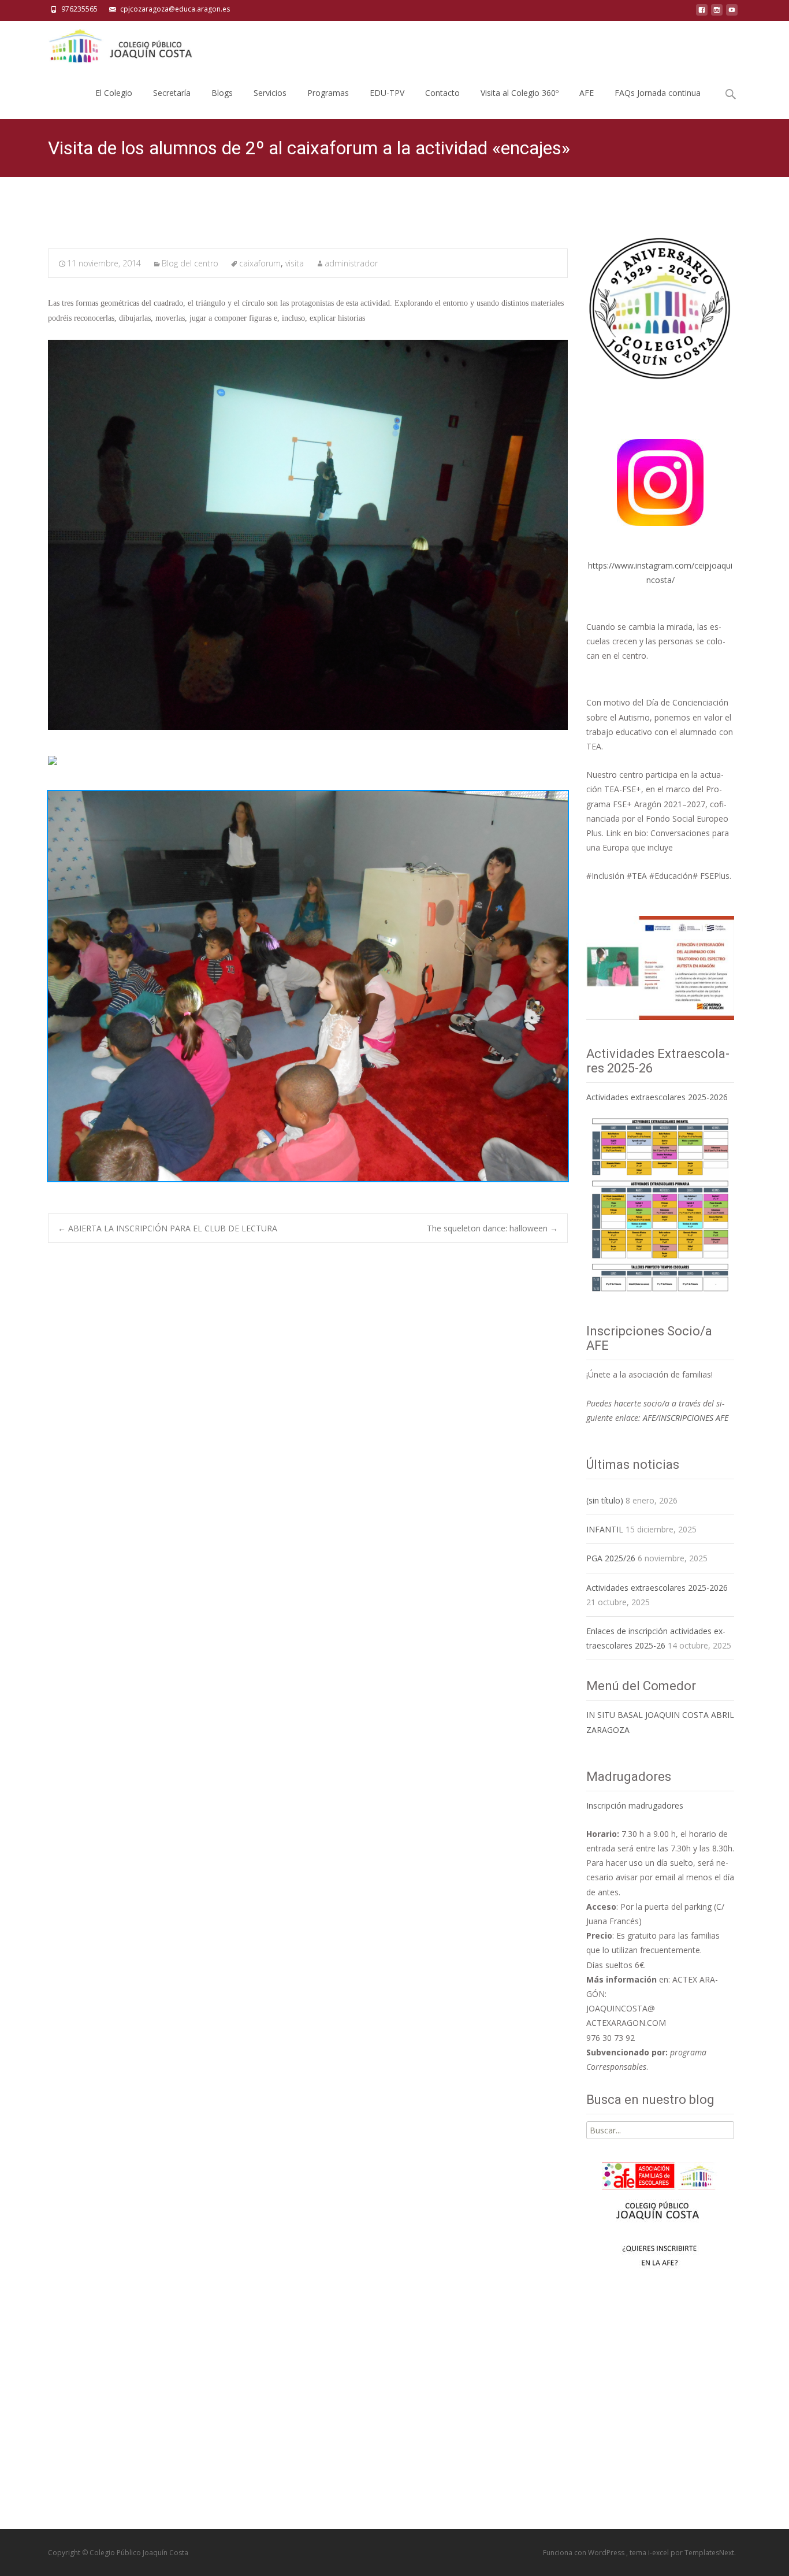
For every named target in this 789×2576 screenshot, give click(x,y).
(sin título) (605, 1500)
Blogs (222, 93)
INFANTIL (605, 1529)
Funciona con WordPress (585, 2553)
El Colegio (114, 93)
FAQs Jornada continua (658, 93)
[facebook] (702, 13)
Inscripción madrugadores (635, 1805)
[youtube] (732, 13)
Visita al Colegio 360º (520, 93)
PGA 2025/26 (611, 1558)
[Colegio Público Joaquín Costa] (120, 44)
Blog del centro (190, 263)
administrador (351, 263)
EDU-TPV (387, 93)
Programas (328, 93)
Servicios (270, 93)
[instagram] (717, 13)
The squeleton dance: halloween (492, 1228)
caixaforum (260, 263)
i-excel (659, 2553)
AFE (587, 93)
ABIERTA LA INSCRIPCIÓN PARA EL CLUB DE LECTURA (168, 1228)
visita (295, 263)
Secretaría (172, 93)
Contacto (442, 93)
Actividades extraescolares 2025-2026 (657, 1097)
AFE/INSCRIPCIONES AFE (686, 1418)
